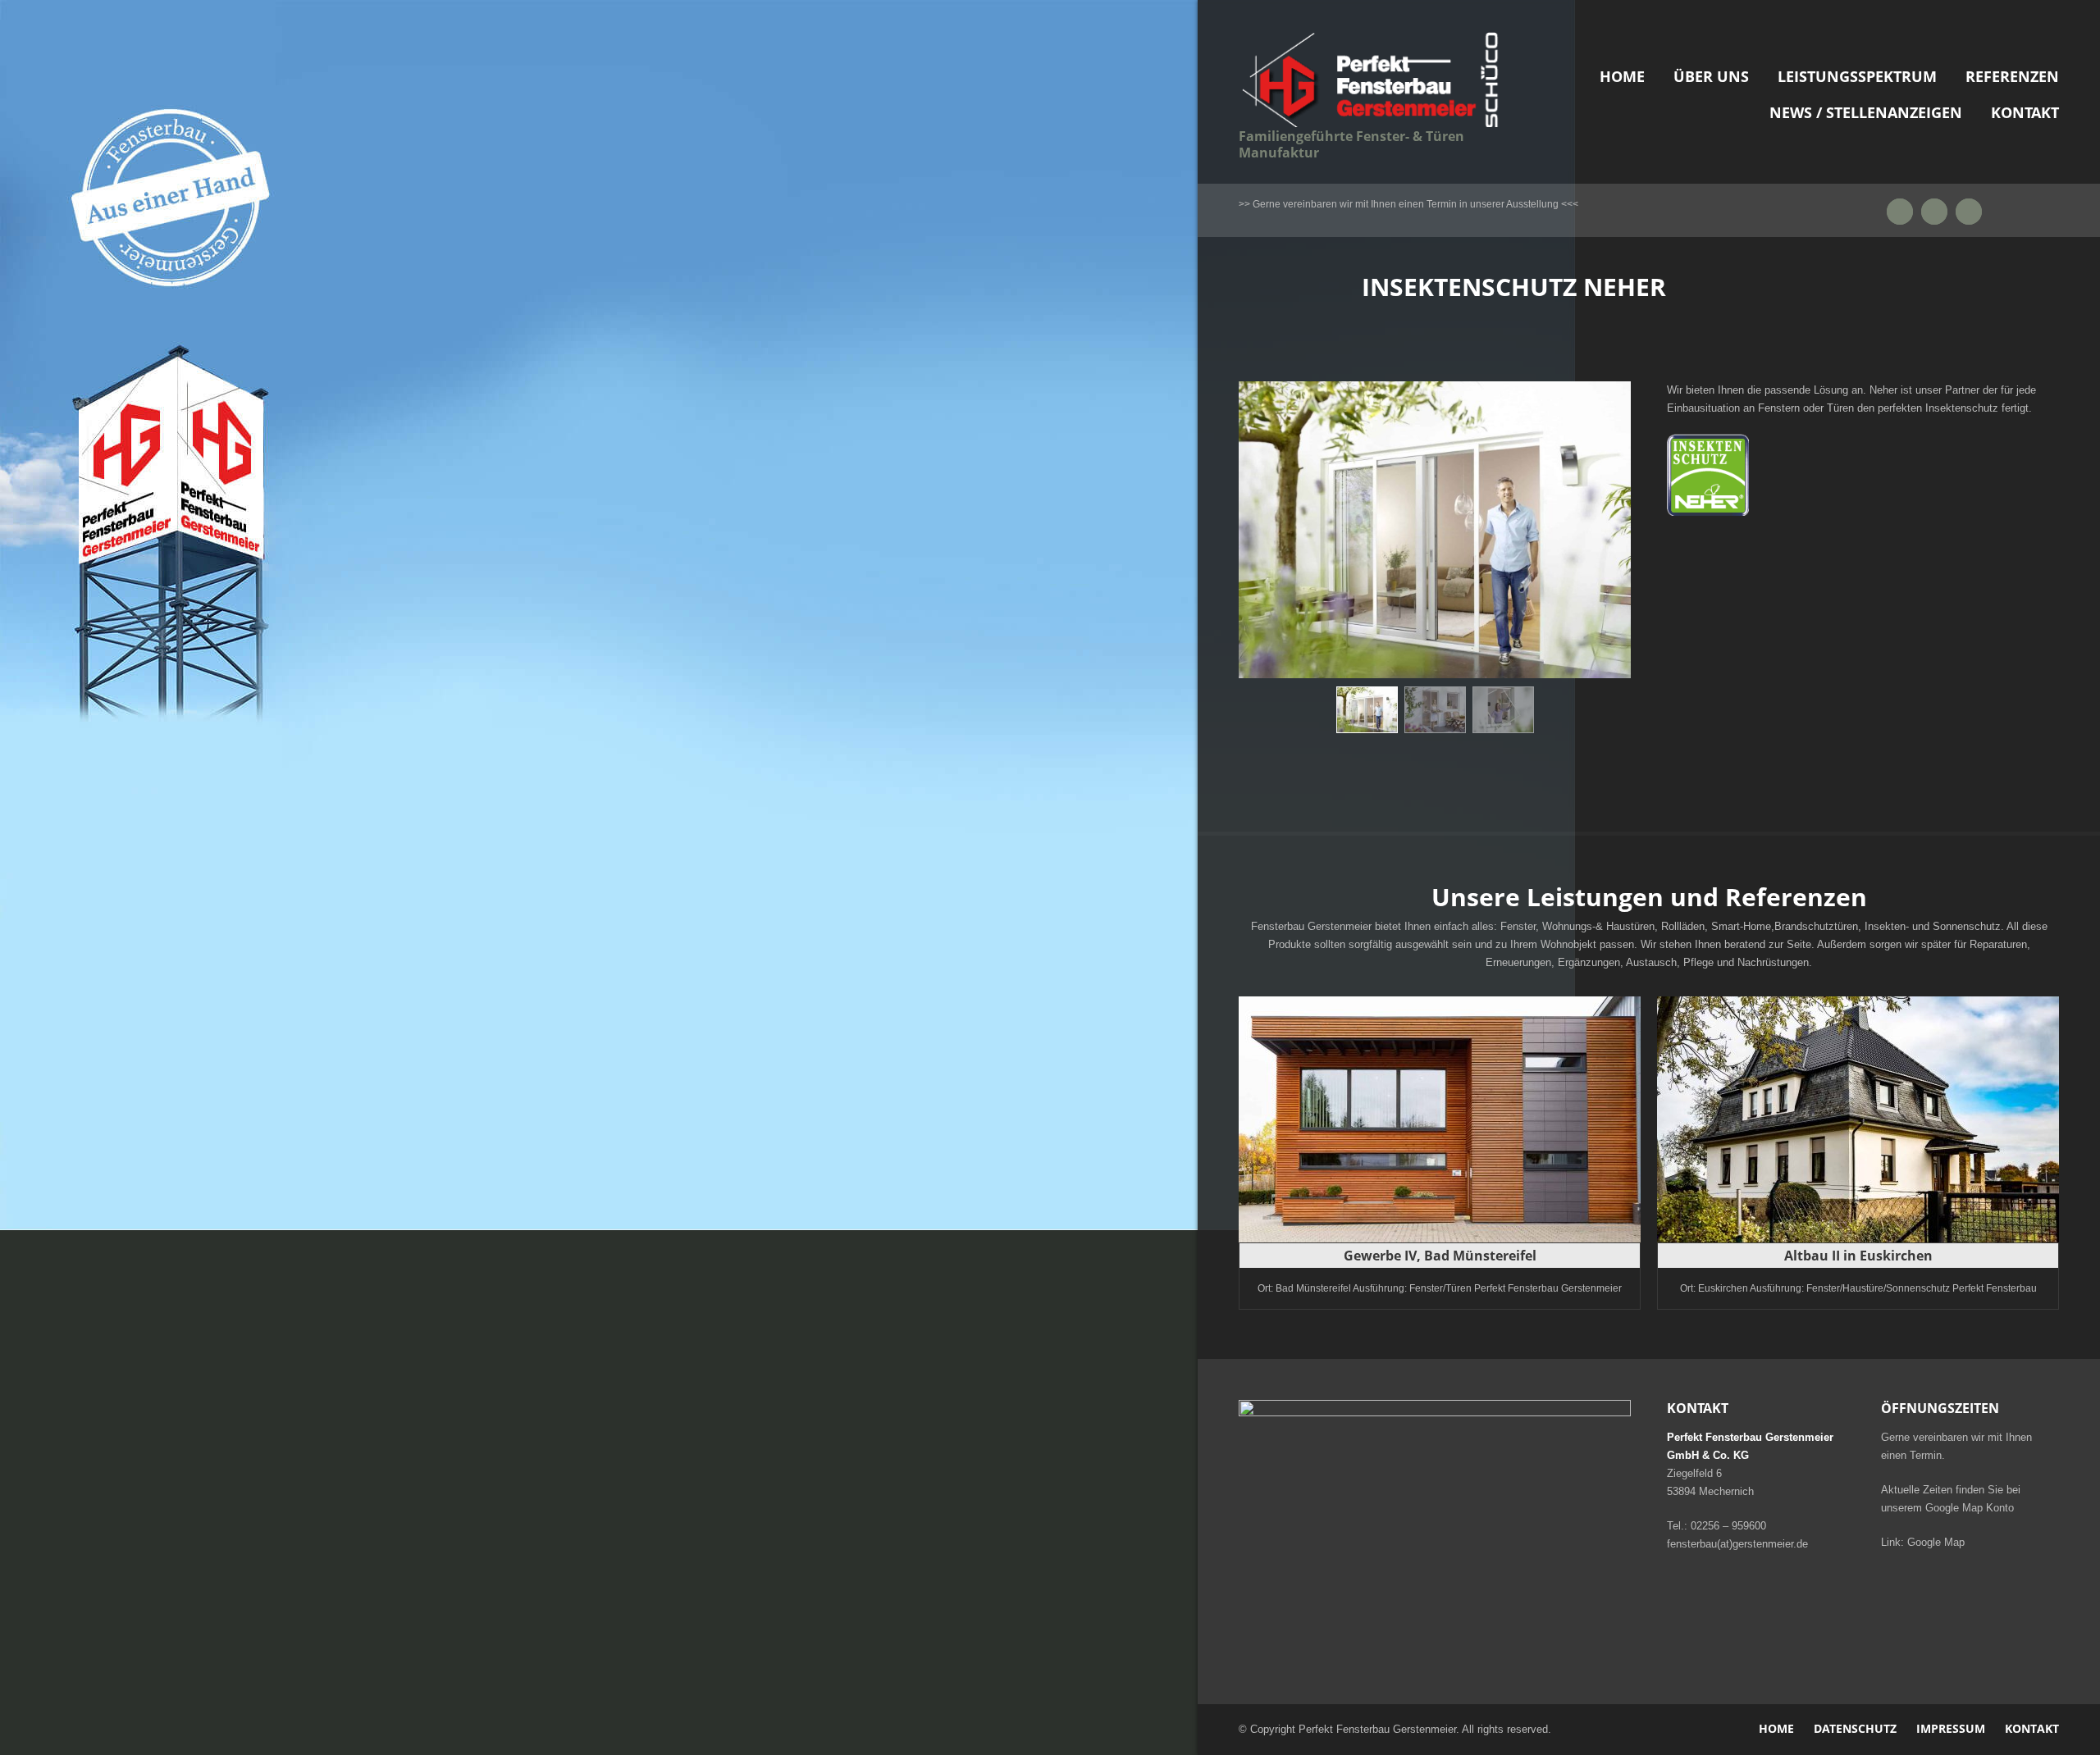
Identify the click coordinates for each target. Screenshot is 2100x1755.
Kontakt (2025, 112)
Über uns (1711, 76)
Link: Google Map (1923, 1542)
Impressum (1951, 1728)
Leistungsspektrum (1857, 76)
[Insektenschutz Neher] (1367, 710)
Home (1622, 76)
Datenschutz (1855, 1728)
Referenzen (2012, 76)
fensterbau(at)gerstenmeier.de (1737, 1544)
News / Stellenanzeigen (1866, 112)
